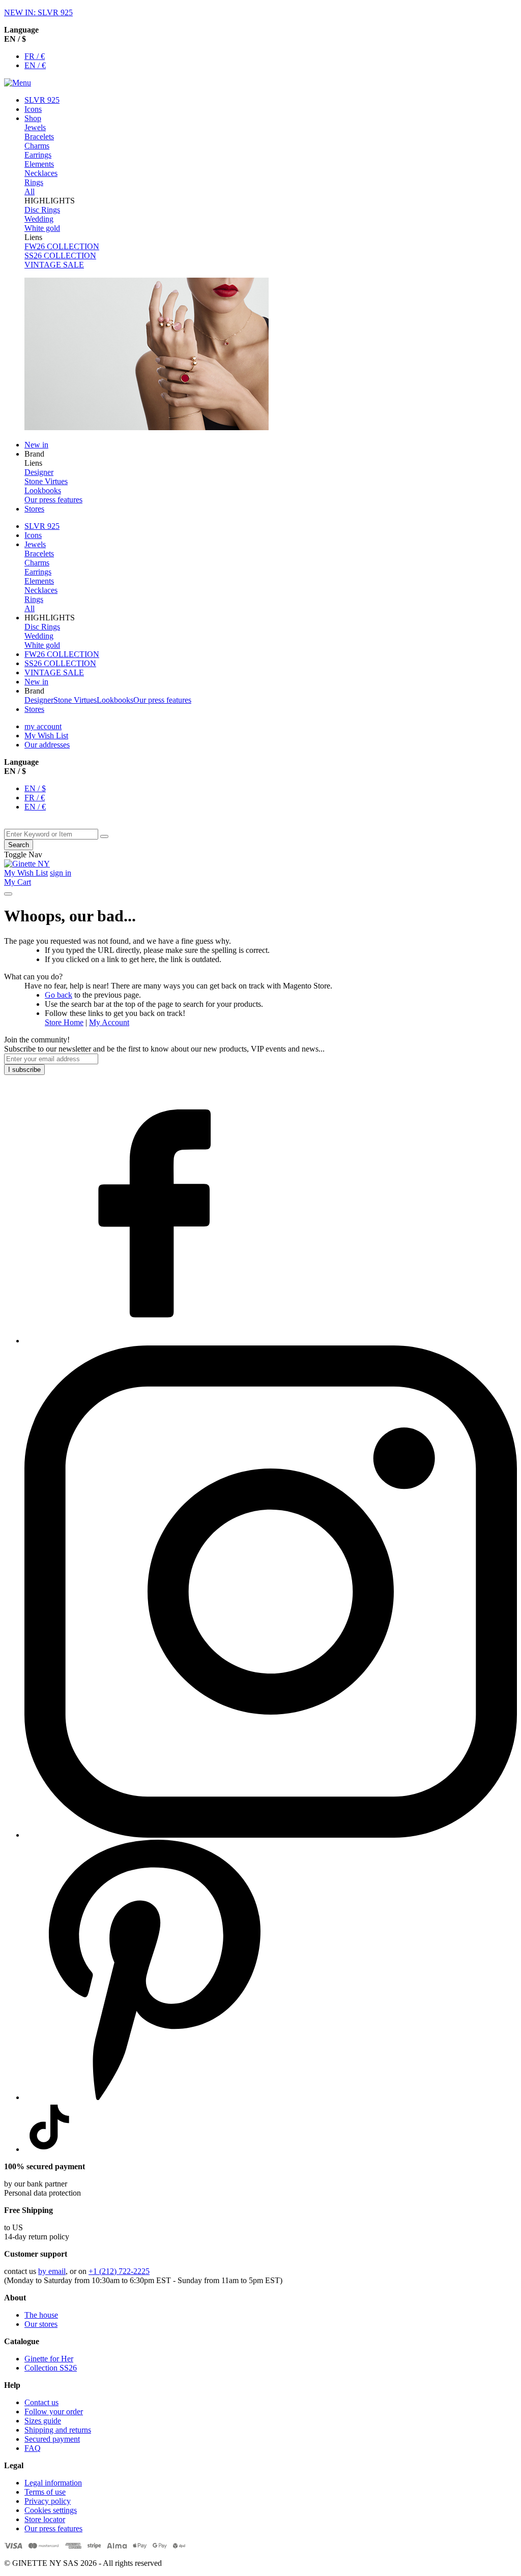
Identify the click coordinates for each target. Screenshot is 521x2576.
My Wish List (46, 736)
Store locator (45, 2519)
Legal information (53, 2483)
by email (52, 2271)
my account (43, 726)
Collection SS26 (51, 2368)
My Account (109, 1022)
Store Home (64, 1022)
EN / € (35, 65)
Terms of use (45, 2492)
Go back (59, 995)
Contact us (41, 2402)
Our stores (41, 2324)
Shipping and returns (58, 2430)
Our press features (53, 2528)
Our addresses (47, 745)
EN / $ (35, 788)
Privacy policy (48, 2501)
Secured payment (52, 2439)
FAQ (33, 2448)
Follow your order (54, 2412)
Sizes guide (43, 2421)
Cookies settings (51, 2510)
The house (41, 2315)
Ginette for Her (49, 2359)
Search (19, 845)
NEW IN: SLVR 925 (38, 12)
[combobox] (51, 834)
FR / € (35, 56)
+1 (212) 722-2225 (119, 2271)
